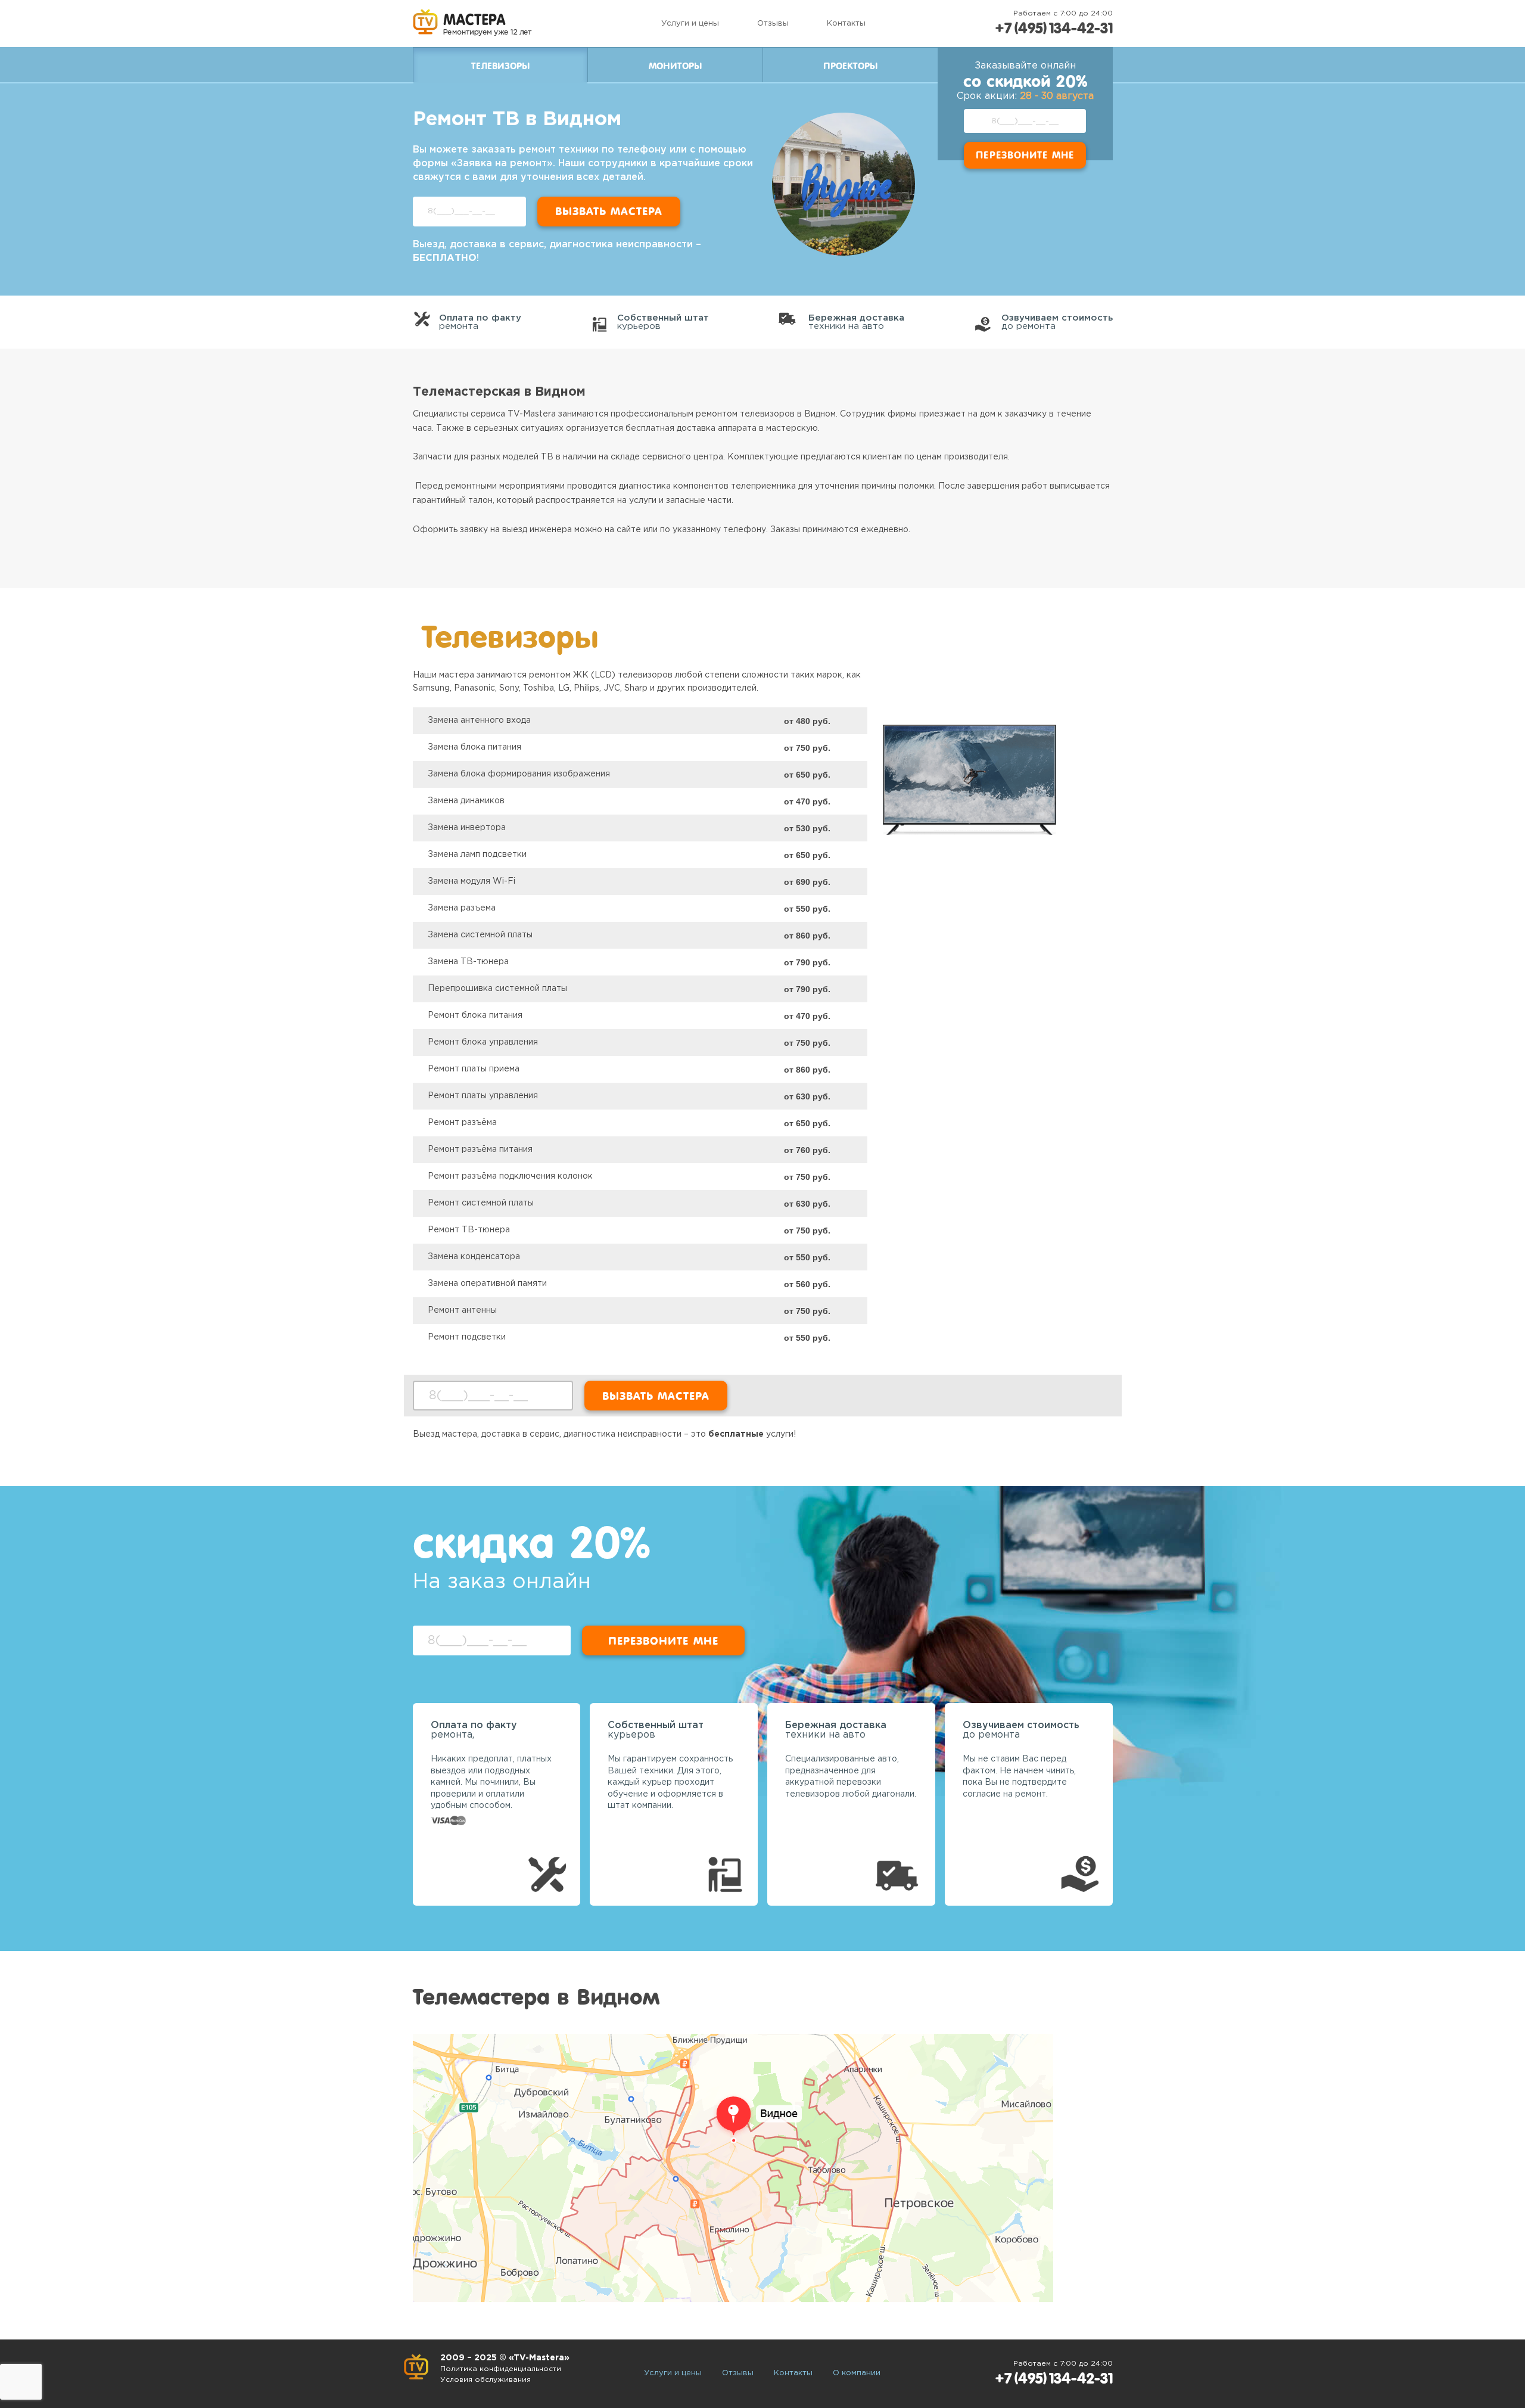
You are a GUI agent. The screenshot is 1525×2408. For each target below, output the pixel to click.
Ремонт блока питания (475, 1015)
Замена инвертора (467, 828)
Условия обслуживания (485, 2380)
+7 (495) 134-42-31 (1054, 28)
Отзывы (773, 24)
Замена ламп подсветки (477, 855)
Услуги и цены (690, 24)
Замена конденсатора (474, 1257)
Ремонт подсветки (467, 1337)
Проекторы (850, 66)
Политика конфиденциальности (501, 2369)
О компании (857, 2373)
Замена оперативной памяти (487, 1284)
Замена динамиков (466, 801)
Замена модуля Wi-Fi (471, 881)
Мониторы (675, 66)
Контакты (846, 24)
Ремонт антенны (462, 1310)
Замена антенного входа (479, 720)
